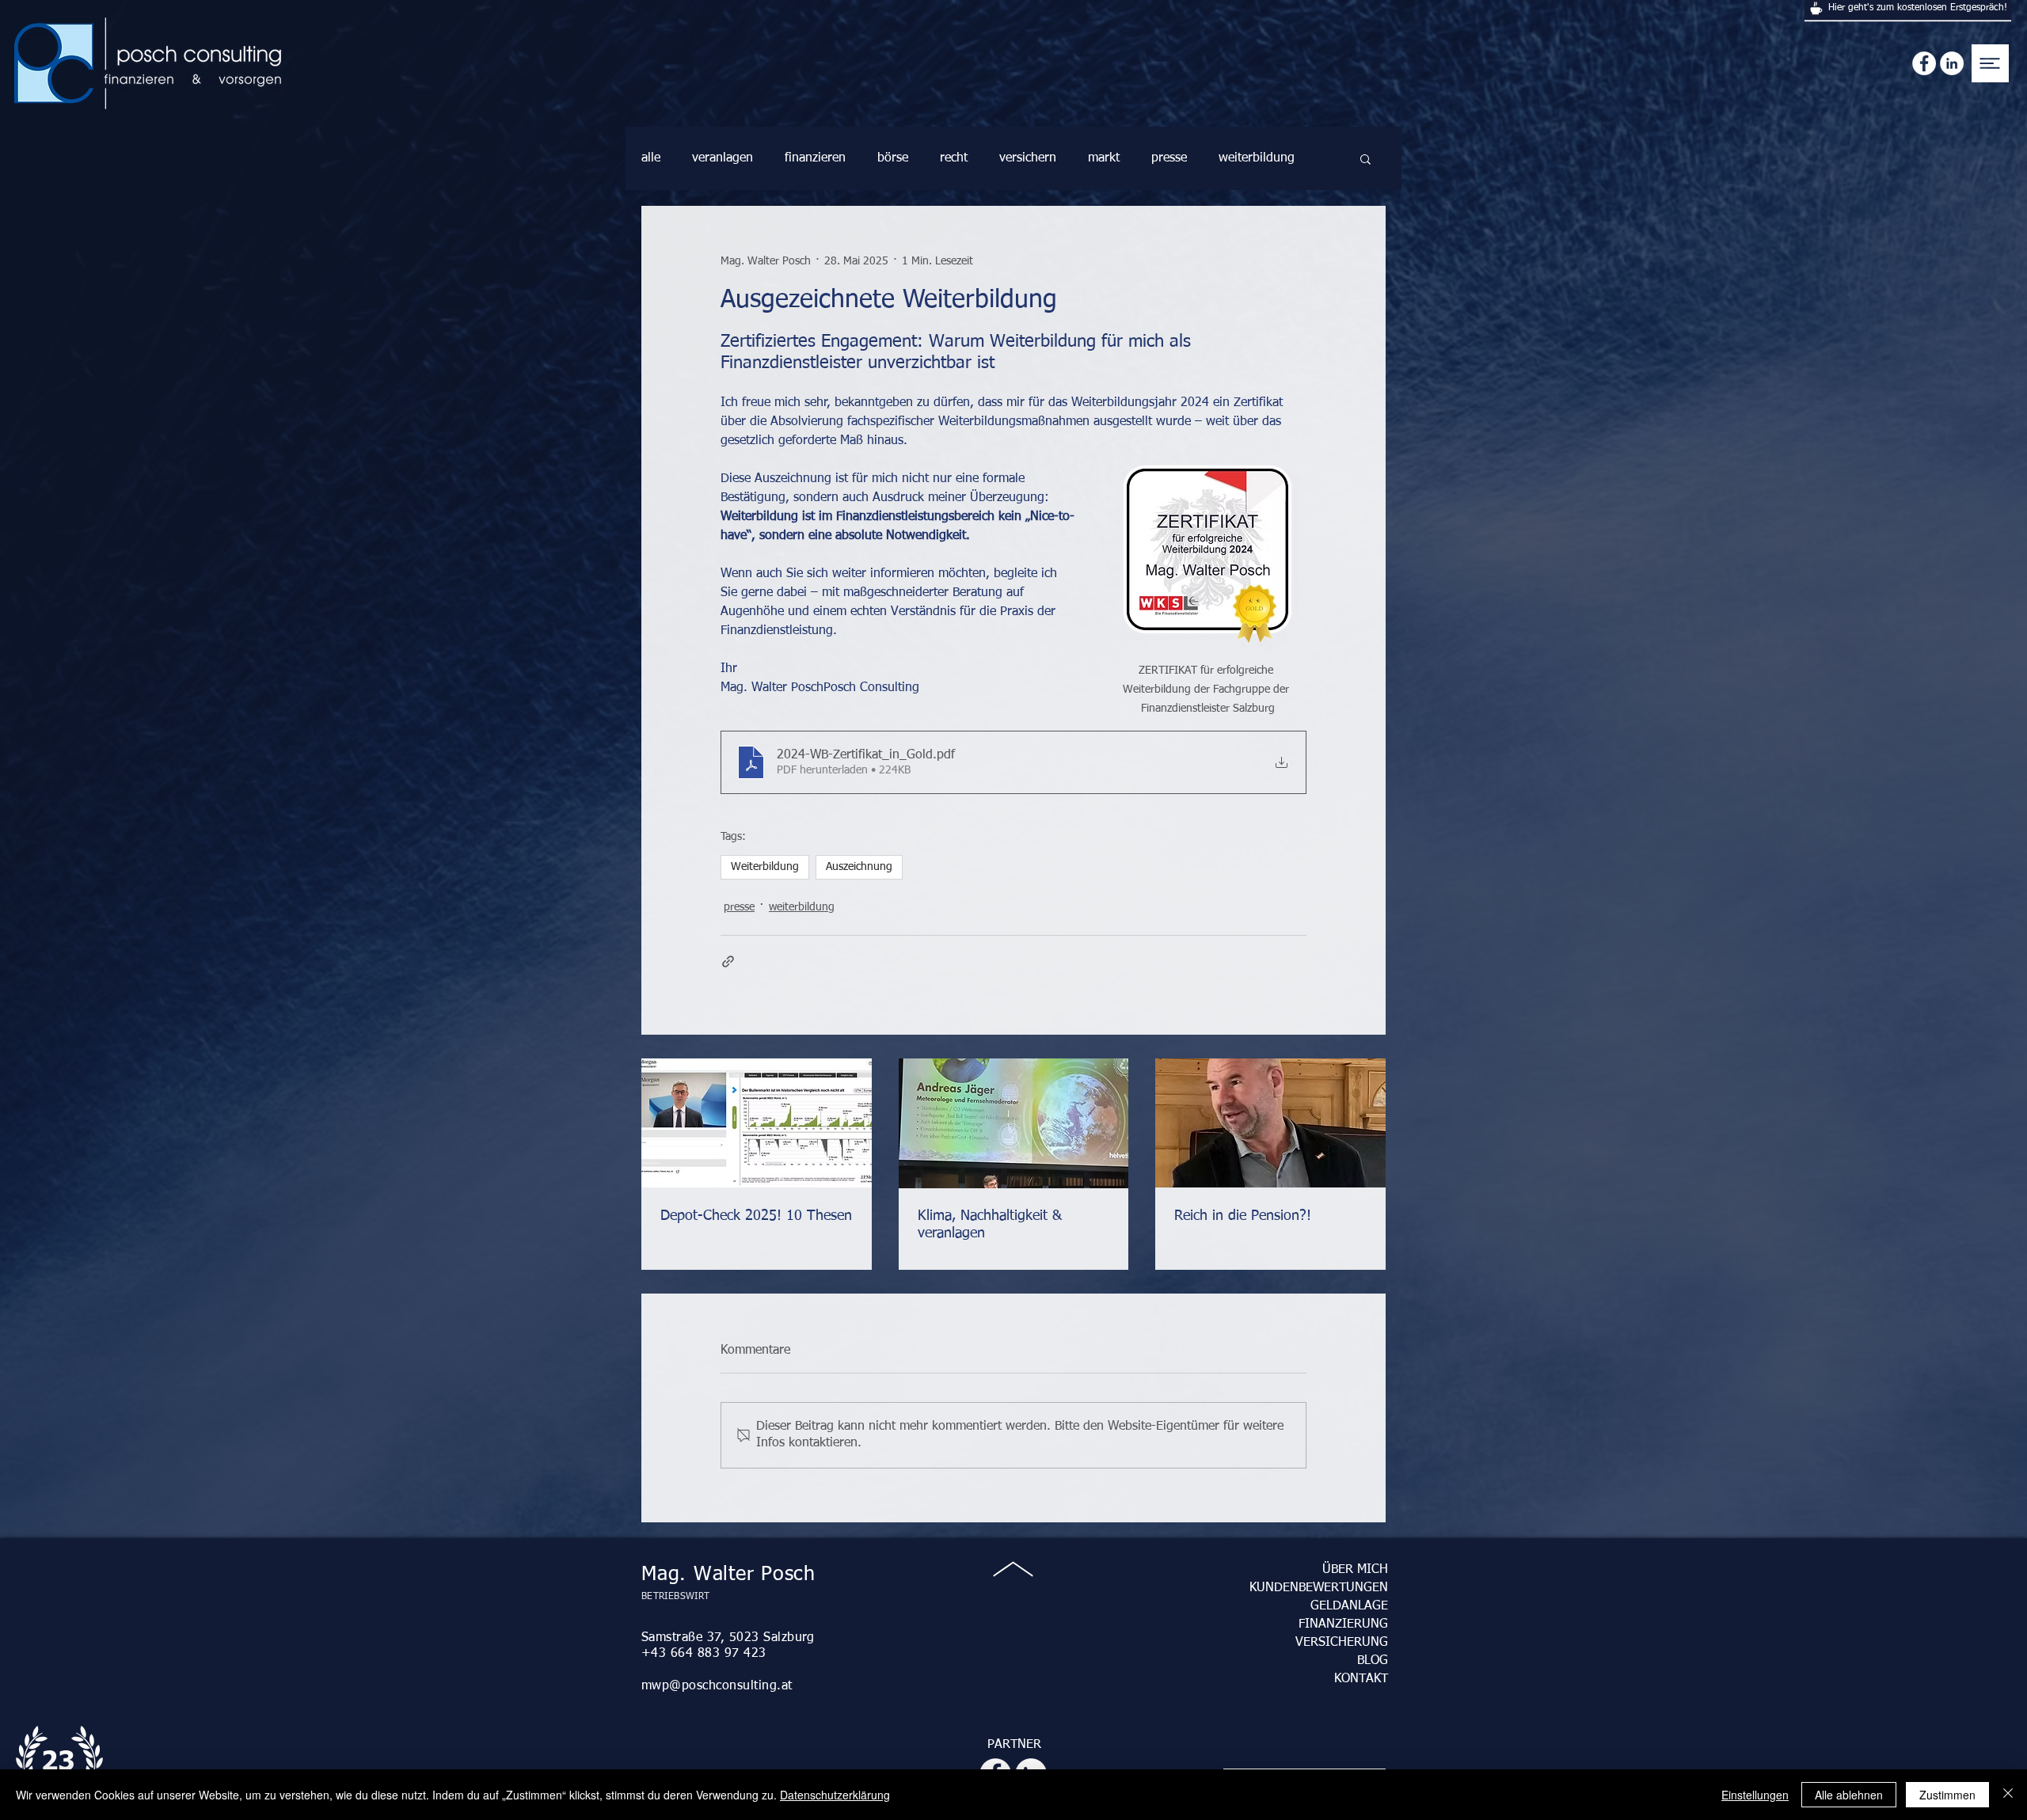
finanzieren (815, 158)
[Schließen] (2008, 1795)
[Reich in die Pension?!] (1270, 1123)
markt (1104, 158)
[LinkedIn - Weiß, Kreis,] (1952, 63)
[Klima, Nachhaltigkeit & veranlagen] (1014, 1123)
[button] (1991, 63)
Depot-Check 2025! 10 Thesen (756, 1216)
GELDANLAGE (1349, 1606)
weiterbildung (1257, 158)
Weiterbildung (765, 867)
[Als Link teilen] (728, 961)
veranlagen (723, 158)
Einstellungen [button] (1755, 1795)
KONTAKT (1361, 1679)
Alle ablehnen (1849, 1795)
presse (1169, 158)
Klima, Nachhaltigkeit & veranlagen (990, 1225)
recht (954, 158)
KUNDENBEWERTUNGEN (1319, 1588)
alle (651, 158)
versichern (1028, 158)
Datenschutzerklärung (835, 1795)
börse (893, 158)
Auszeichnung (859, 867)
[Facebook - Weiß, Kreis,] (1924, 63)
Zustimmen (1947, 1795)
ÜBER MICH (1355, 1570)
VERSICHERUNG (1342, 1643)
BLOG (1373, 1661)
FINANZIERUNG (1343, 1624)
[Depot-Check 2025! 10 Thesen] (757, 1123)
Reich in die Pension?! (1243, 1216)
